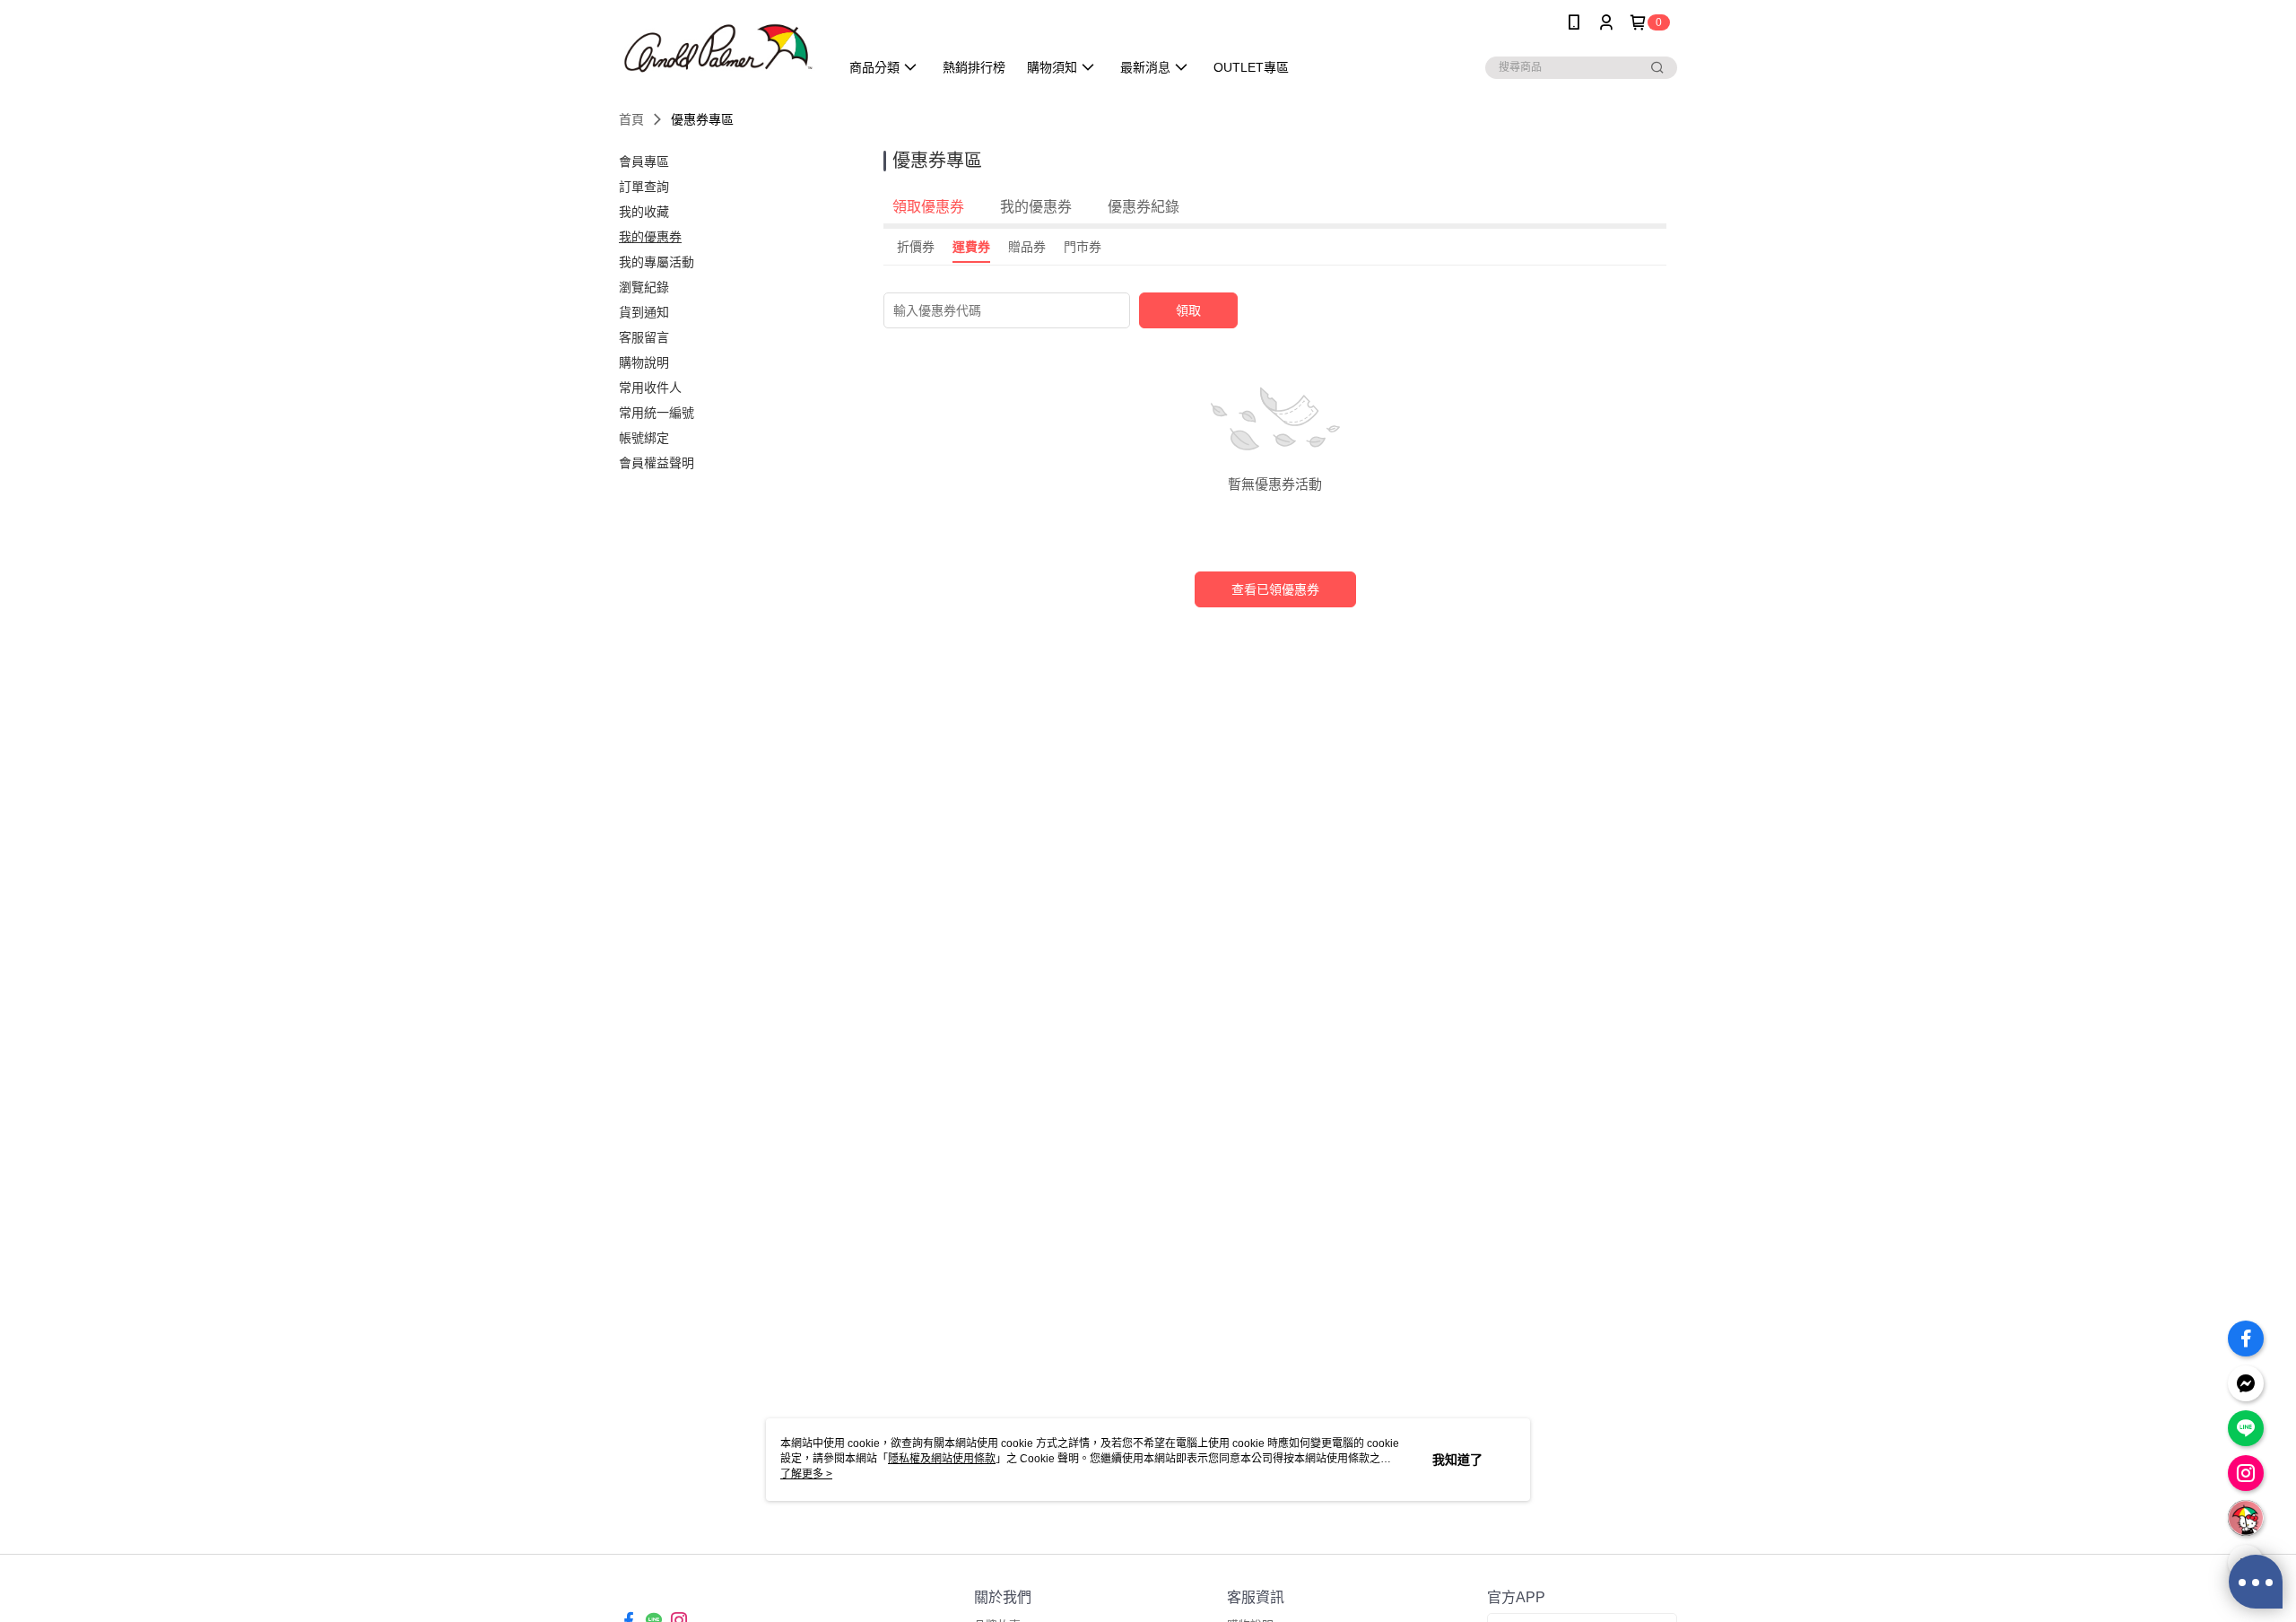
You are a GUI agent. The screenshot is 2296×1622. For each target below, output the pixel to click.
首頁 (631, 119)
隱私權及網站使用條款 (942, 1459)
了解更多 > (806, 1474)
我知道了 (1457, 1460)
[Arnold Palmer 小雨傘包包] (718, 47)
